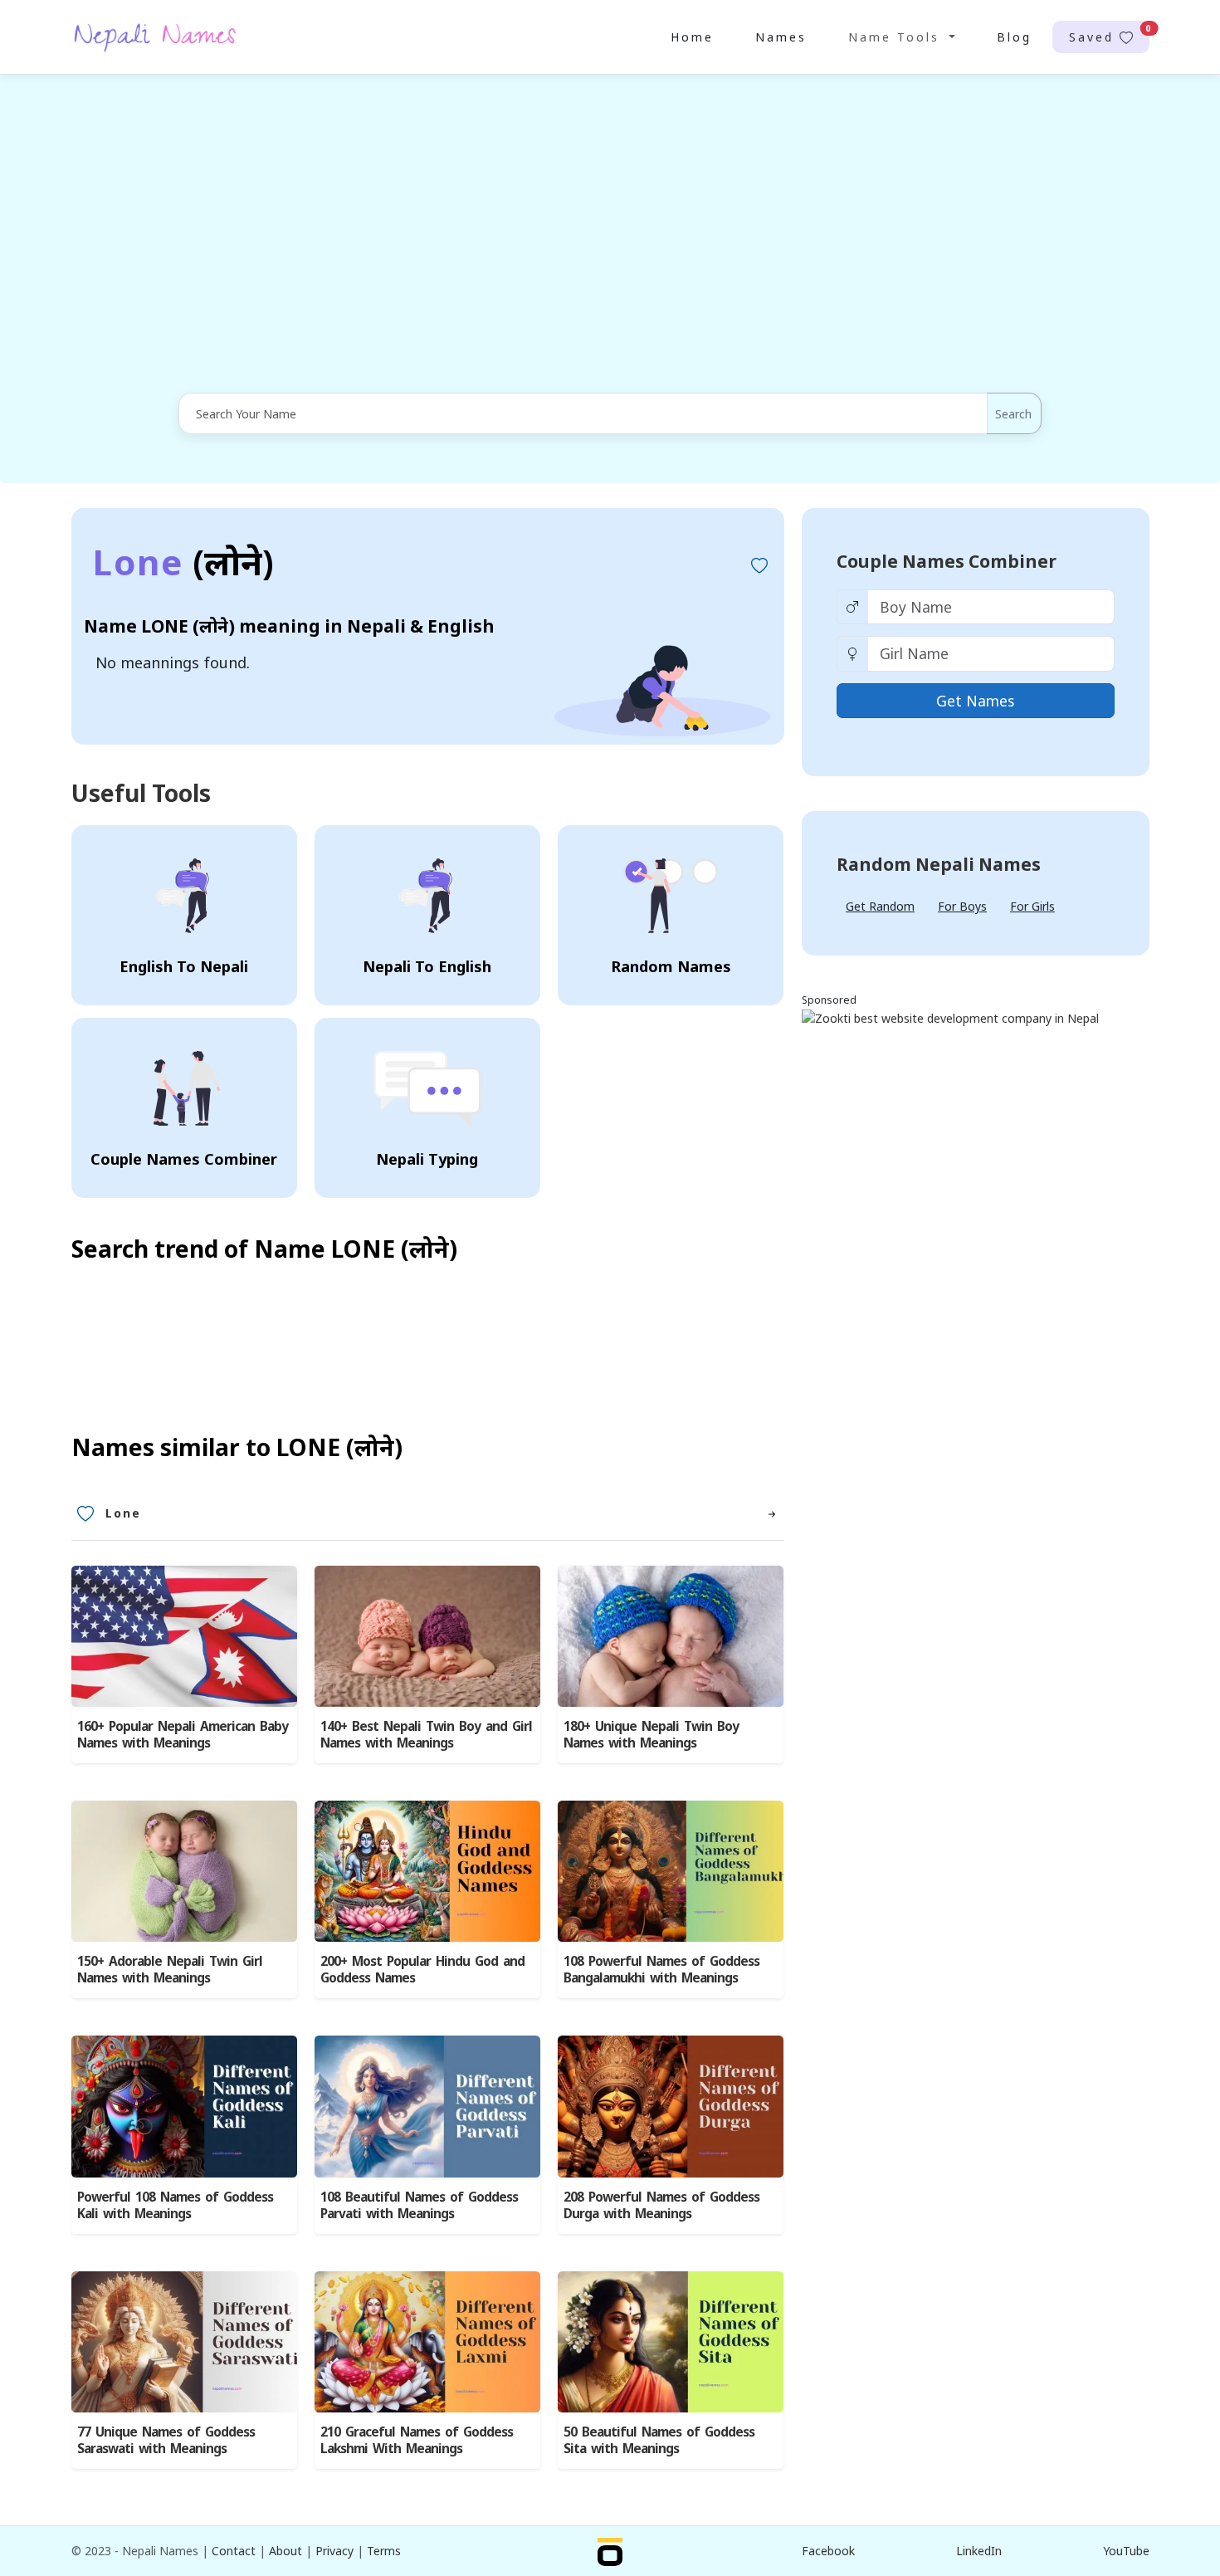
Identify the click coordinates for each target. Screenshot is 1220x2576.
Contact (234, 2551)
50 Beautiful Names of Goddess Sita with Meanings (659, 2440)
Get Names (975, 701)
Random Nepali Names (939, 864)
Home (692, 37)
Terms (384, 2551)
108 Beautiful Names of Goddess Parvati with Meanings (419, 2205)
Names (781, 37)
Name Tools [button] (897, 37)
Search (1013, 414)
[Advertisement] (610, 235)
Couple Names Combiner (947, 561)
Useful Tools (141, 793)
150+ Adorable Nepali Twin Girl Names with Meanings (170, 1970)
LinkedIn (979, 2551)
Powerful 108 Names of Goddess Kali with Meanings (175, 2205)
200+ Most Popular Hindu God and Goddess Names (422, 1970)
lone (123, 1513)
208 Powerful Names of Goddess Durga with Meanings (661, 2205)
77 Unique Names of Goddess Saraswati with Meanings (166, 2440)
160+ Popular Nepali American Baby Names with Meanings (183, 1735)
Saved (1109, 34)
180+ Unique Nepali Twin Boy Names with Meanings (651, 1735)
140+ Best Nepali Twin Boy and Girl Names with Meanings (426, 1735)
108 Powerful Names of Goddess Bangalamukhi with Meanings (661, 1970)
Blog (1014, 37)
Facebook (828, 2551)
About (285, 2551)
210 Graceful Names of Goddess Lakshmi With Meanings (417, 2440)
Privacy (334, 2551)
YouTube (1126, 2551)
